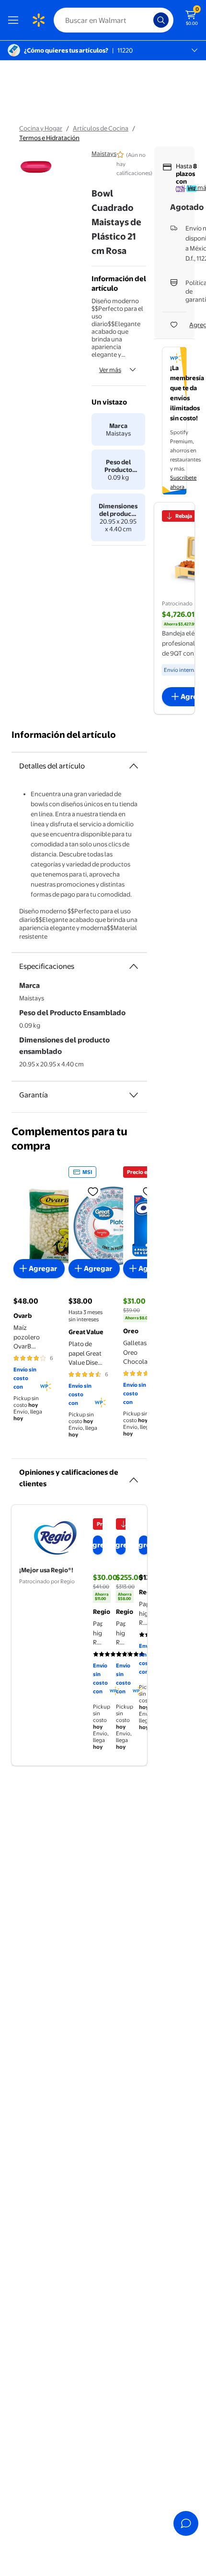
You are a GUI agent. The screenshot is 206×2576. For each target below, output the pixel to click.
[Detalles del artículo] (134, 766)
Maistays (104, 153)
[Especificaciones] (134, 966)
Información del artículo (64, 735)
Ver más (110, 370)
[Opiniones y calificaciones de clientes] (134, 1476)
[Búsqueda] (161, 20)
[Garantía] (134, 1095)
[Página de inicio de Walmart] (38, 20)
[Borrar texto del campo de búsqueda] (149, 20)
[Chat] (186, 2523)
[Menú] (15, 20)
